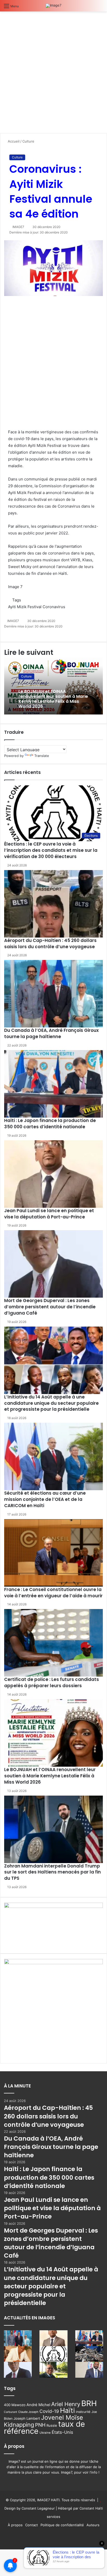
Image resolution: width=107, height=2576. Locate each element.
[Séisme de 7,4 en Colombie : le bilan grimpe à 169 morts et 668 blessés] (89, 2354)
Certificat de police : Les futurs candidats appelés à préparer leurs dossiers (52, 1683)
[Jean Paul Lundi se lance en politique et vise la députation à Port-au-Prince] (53, 1174)
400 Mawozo (15, 2405)
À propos (15, 2525)
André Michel (38, 2405)
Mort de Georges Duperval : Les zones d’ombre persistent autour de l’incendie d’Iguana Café (50, 1307)
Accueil (13, 141)
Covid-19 (49, 2411)
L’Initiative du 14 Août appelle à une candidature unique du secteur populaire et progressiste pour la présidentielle (51, 1403)
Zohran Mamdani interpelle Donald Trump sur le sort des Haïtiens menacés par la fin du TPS (52, 1872)
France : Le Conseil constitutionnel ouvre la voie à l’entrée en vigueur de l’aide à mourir (53, 1593)
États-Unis (62, 2432)
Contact (32, 2525)
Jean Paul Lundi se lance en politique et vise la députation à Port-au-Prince (49, 1214)
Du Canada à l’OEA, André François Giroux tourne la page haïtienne (51, 1033)
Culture (28, 141)
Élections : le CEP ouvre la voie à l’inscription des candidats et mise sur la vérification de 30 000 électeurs (51, 850)
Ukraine (45, 2433)
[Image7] (53, 6)
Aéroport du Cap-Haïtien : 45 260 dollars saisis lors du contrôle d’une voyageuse (50, 944)
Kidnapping (19, 2425)
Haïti (67, 2410)
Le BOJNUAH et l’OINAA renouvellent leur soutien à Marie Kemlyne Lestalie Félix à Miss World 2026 (53, 699)
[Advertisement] (53, 74)
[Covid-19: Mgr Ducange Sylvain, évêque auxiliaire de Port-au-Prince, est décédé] (53, 2370)
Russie (52, 2425)
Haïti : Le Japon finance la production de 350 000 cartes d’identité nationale (50, 1124)
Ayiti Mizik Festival (25, 607)
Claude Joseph (28, 2412)
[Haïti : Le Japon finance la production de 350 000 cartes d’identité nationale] (53, 1084)
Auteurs (93, 2525)
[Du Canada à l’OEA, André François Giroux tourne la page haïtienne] (53, 994)
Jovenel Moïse (62, 2417)
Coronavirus (54, 607)
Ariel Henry (66, 2404)
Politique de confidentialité (62, 2525)
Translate (42, 756)
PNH (40, 2425)
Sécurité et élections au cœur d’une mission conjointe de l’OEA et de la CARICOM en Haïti (45, 1499)
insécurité (83, 2412)
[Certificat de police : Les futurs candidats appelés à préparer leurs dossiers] (53, 1643)
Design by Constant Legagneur (30, 2508)
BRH (89, 2403)
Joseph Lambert (27, 2418)
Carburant (11, 2412)
